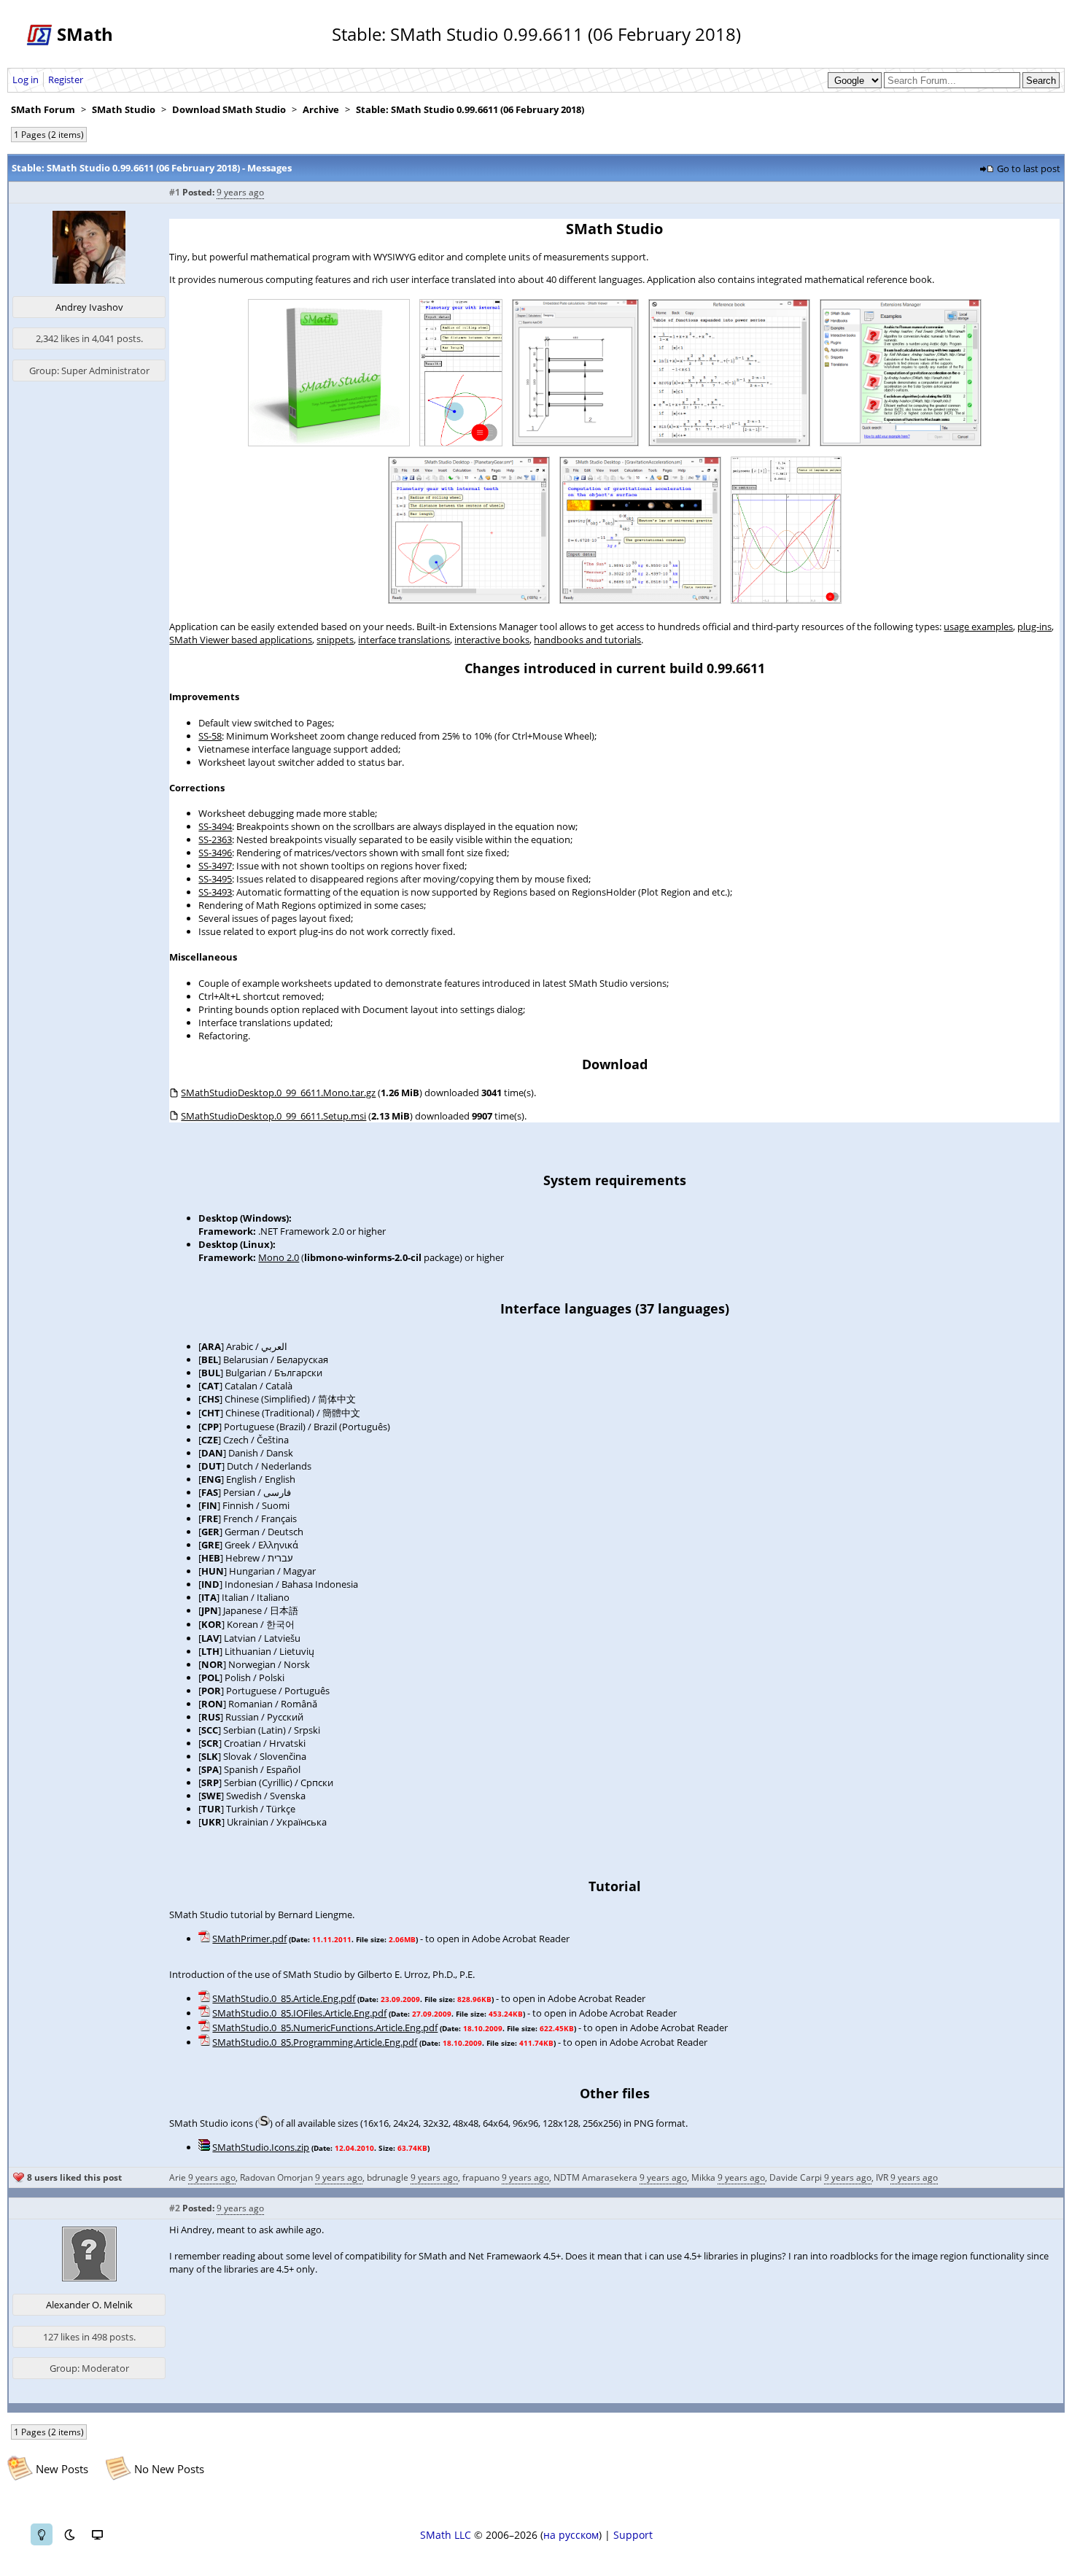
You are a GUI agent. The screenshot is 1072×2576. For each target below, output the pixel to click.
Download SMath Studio (229, 109)
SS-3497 (215, 866)
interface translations (404, 640)
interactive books (492, 640)
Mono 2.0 (279, 1257)
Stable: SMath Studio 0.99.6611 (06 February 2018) (470, 109)
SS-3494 (215, 826)
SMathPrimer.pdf (249, 1939)
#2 (175, 2208)
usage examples (978, 626)
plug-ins (1034, 626)
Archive (321, 109)
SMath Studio (124, 109)
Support (633, 2535)
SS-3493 (215, 892)
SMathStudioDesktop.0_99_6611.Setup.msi (273, 1116)
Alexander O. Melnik (89, 2305)
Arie (178, 2177)
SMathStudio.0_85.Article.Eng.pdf (284, 1998)
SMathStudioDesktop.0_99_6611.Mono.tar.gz (278, 1093)
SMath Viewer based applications (241, 640)
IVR (882, 2177)
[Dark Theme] (69, 2534)
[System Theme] (97, 2534)
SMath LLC (446, 2535)
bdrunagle (388, 2177)
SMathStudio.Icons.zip (261, 2147)
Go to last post (1029, 168)
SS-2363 (215, 839)
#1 (175, 192)
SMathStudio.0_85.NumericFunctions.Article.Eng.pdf (325, 2028)
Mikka (703, 2177)
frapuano (481, 2177)
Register (66, 79)
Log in (26, 79)
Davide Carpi (796, 2177)
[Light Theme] (42, 2534)
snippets (335, 640)
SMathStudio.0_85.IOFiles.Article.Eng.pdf (299, 2013)
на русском (571, 2535)
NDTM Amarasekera (595, 2177)
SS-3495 (215, 879)
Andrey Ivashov (89, 307)
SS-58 (210, 736)
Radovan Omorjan (276, 2177)
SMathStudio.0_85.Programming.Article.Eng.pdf (315, 2042)
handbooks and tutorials (587, 640)
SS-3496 (215, 853)
